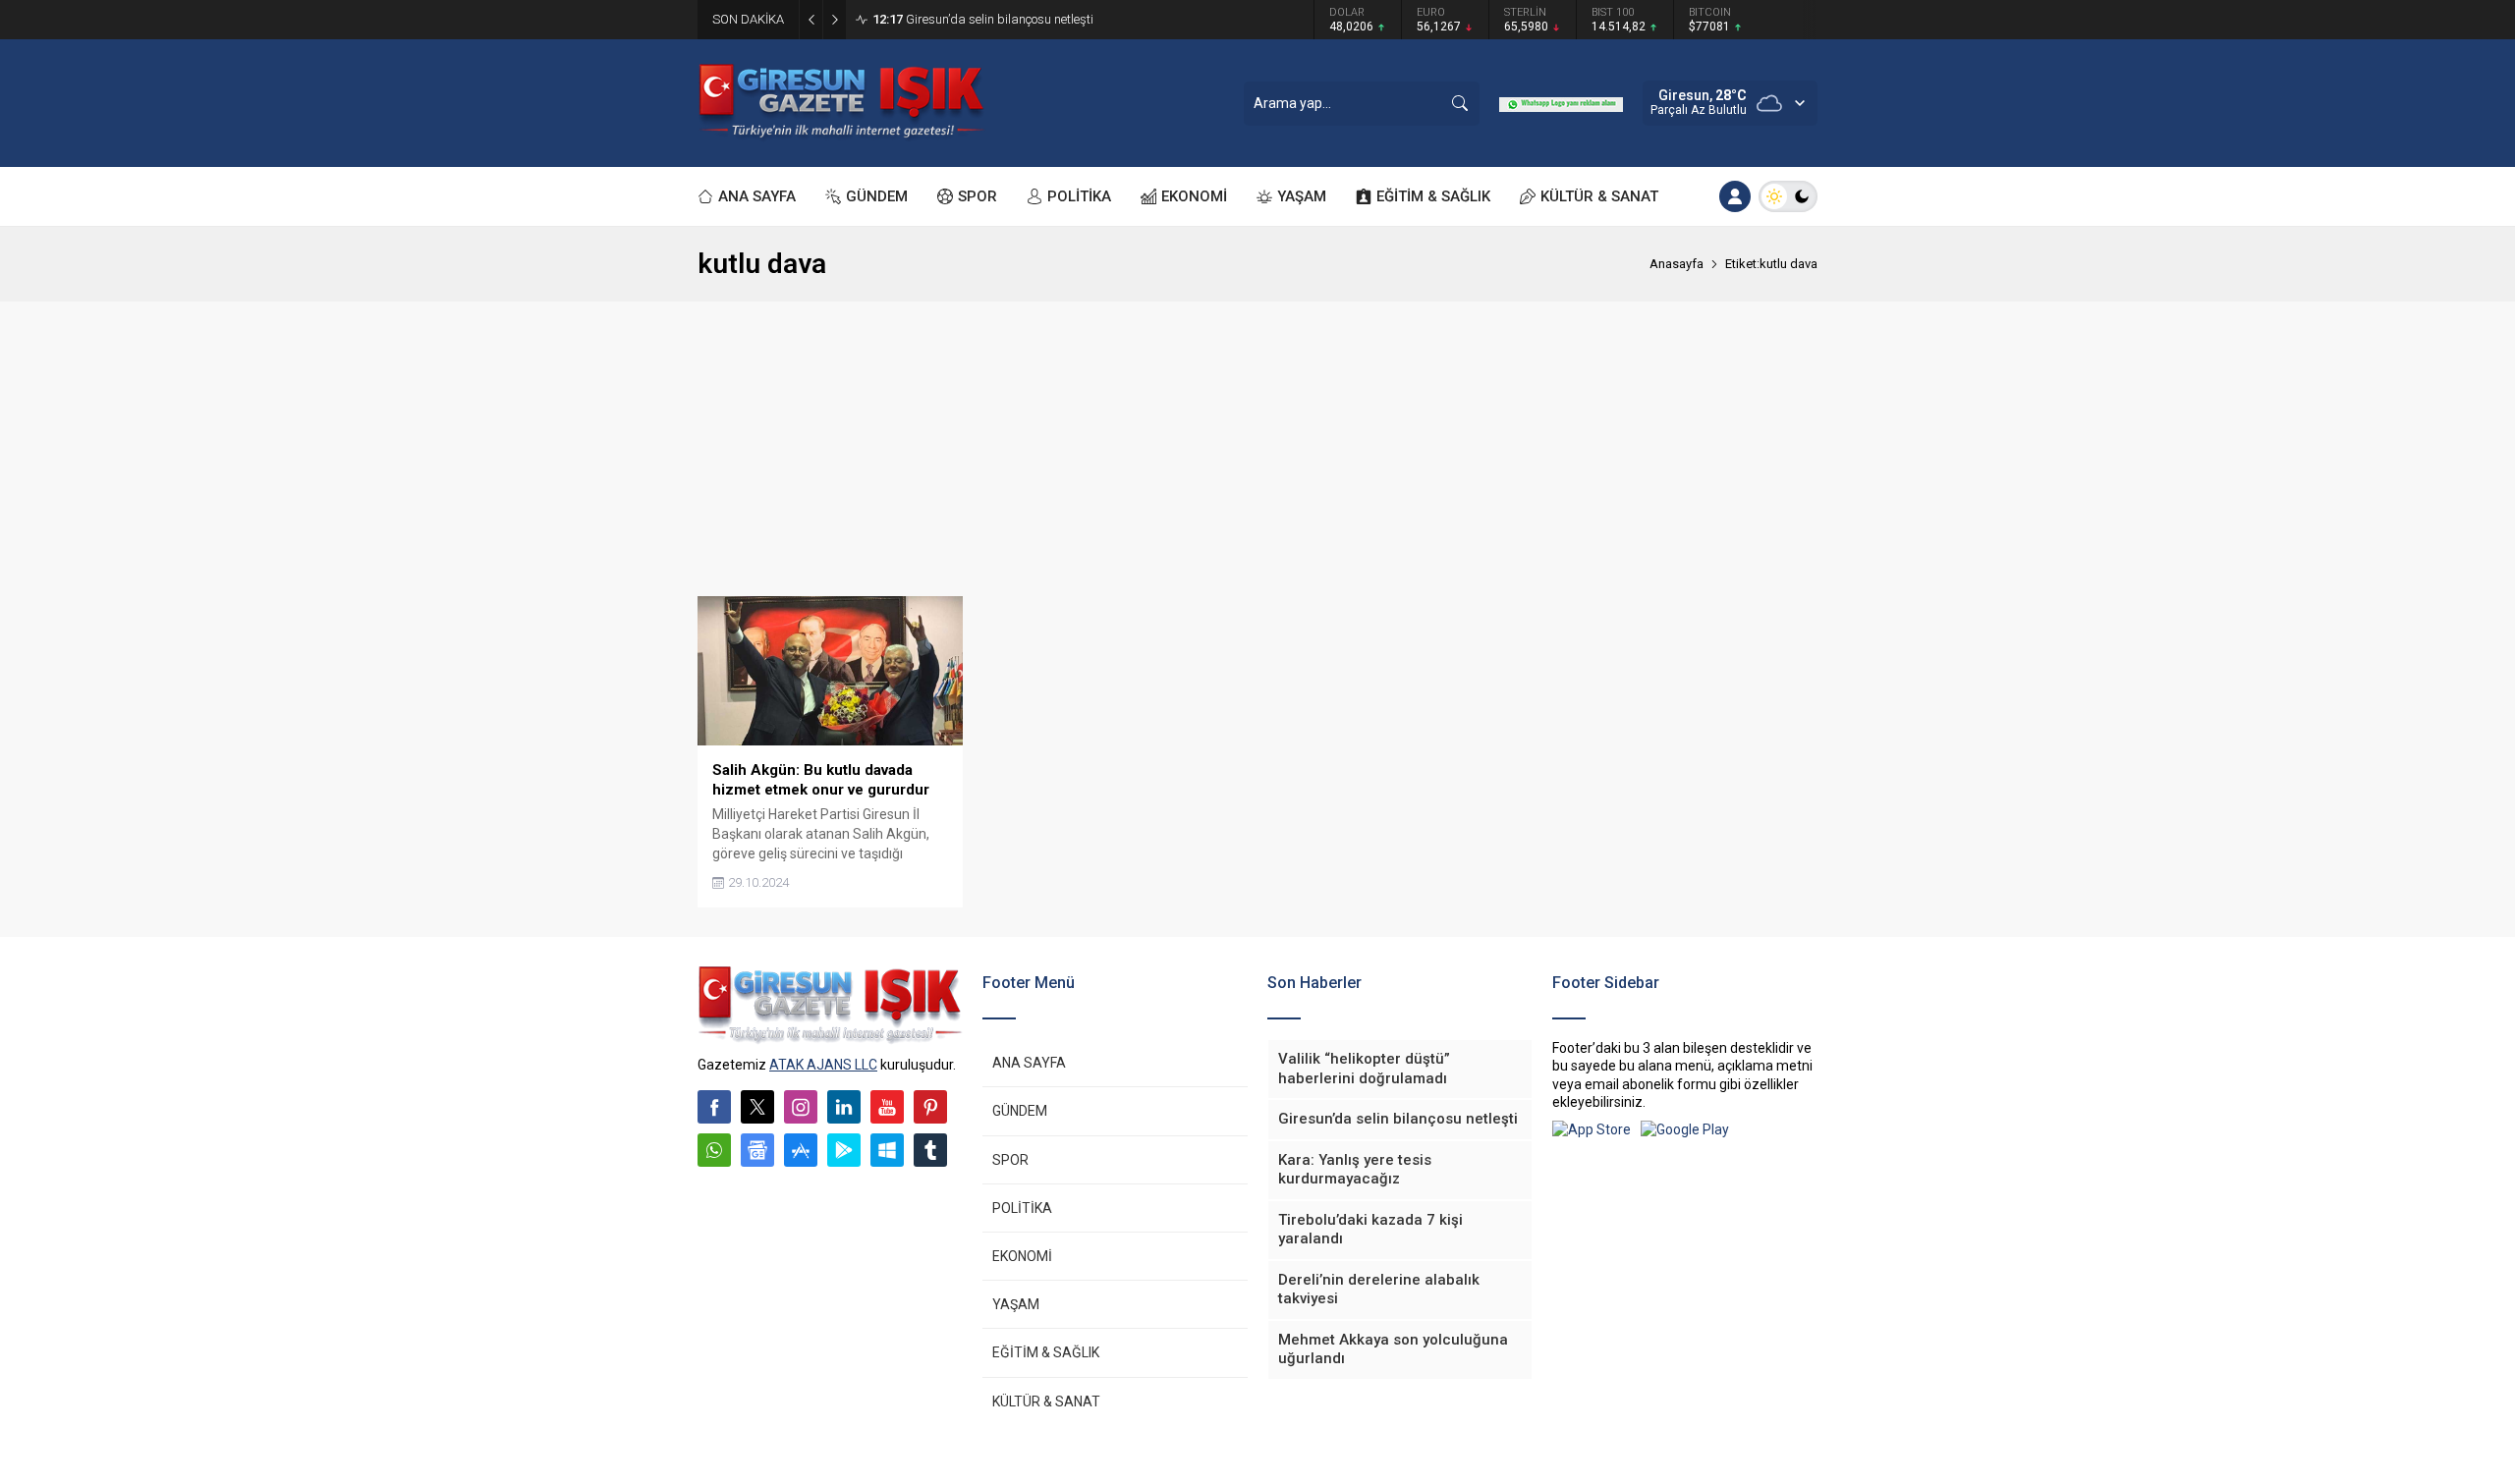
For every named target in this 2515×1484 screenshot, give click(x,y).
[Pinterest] (930, 1107)
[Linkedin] (844, 1107)
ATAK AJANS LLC (823, 1065)
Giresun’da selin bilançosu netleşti (983, 19)
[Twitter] (757, 1107)
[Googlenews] (757, 1150)
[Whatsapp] (714, 1150)
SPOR (1010, 1160)
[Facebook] (714, 1107)
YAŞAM (1016, 1304)
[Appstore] (801, 1150)
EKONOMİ (1022, 1256)
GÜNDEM (1020, 1111)
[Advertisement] (1257, 449)
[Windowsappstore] (887, 1150)
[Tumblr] (930, 1150)
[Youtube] (887, 1107)
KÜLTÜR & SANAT (1046, 1402)
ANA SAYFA (1029, 1063)
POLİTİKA (1022, 1208)
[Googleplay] (844, 1150)
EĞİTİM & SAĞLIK (1046, 1352)
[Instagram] (801, 1107)
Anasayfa (1677, 264)
